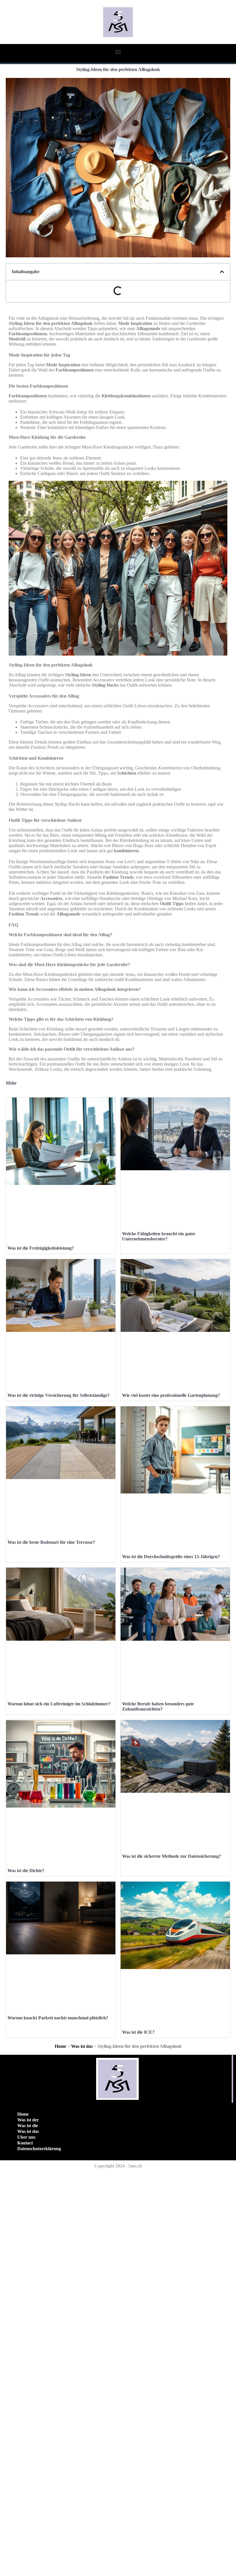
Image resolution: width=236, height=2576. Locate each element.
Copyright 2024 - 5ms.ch (118, 2166)
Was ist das (82, 2046)
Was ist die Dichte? (26, 1871)
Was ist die (28, 2126)
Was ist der (28, 2120)
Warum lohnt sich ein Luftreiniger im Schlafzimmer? (59, 1704)
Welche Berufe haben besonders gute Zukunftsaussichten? (158, 1706)
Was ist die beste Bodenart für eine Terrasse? (51, 1542)
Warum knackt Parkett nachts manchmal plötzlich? (58, 2018)
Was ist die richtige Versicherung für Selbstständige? (59, 1395)
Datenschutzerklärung (39, 2149)
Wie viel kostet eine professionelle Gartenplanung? (171, 1395)
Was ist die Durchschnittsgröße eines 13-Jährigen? (171, 1557)
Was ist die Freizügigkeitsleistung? (41, 1248)
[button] (118, 52)
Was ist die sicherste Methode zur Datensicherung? (172, 1856)
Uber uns (26, 2137)
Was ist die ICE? (138, 2032)
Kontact (25, 2143)
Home (60, 2046)
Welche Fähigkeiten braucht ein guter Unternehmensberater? (159, 1236)
